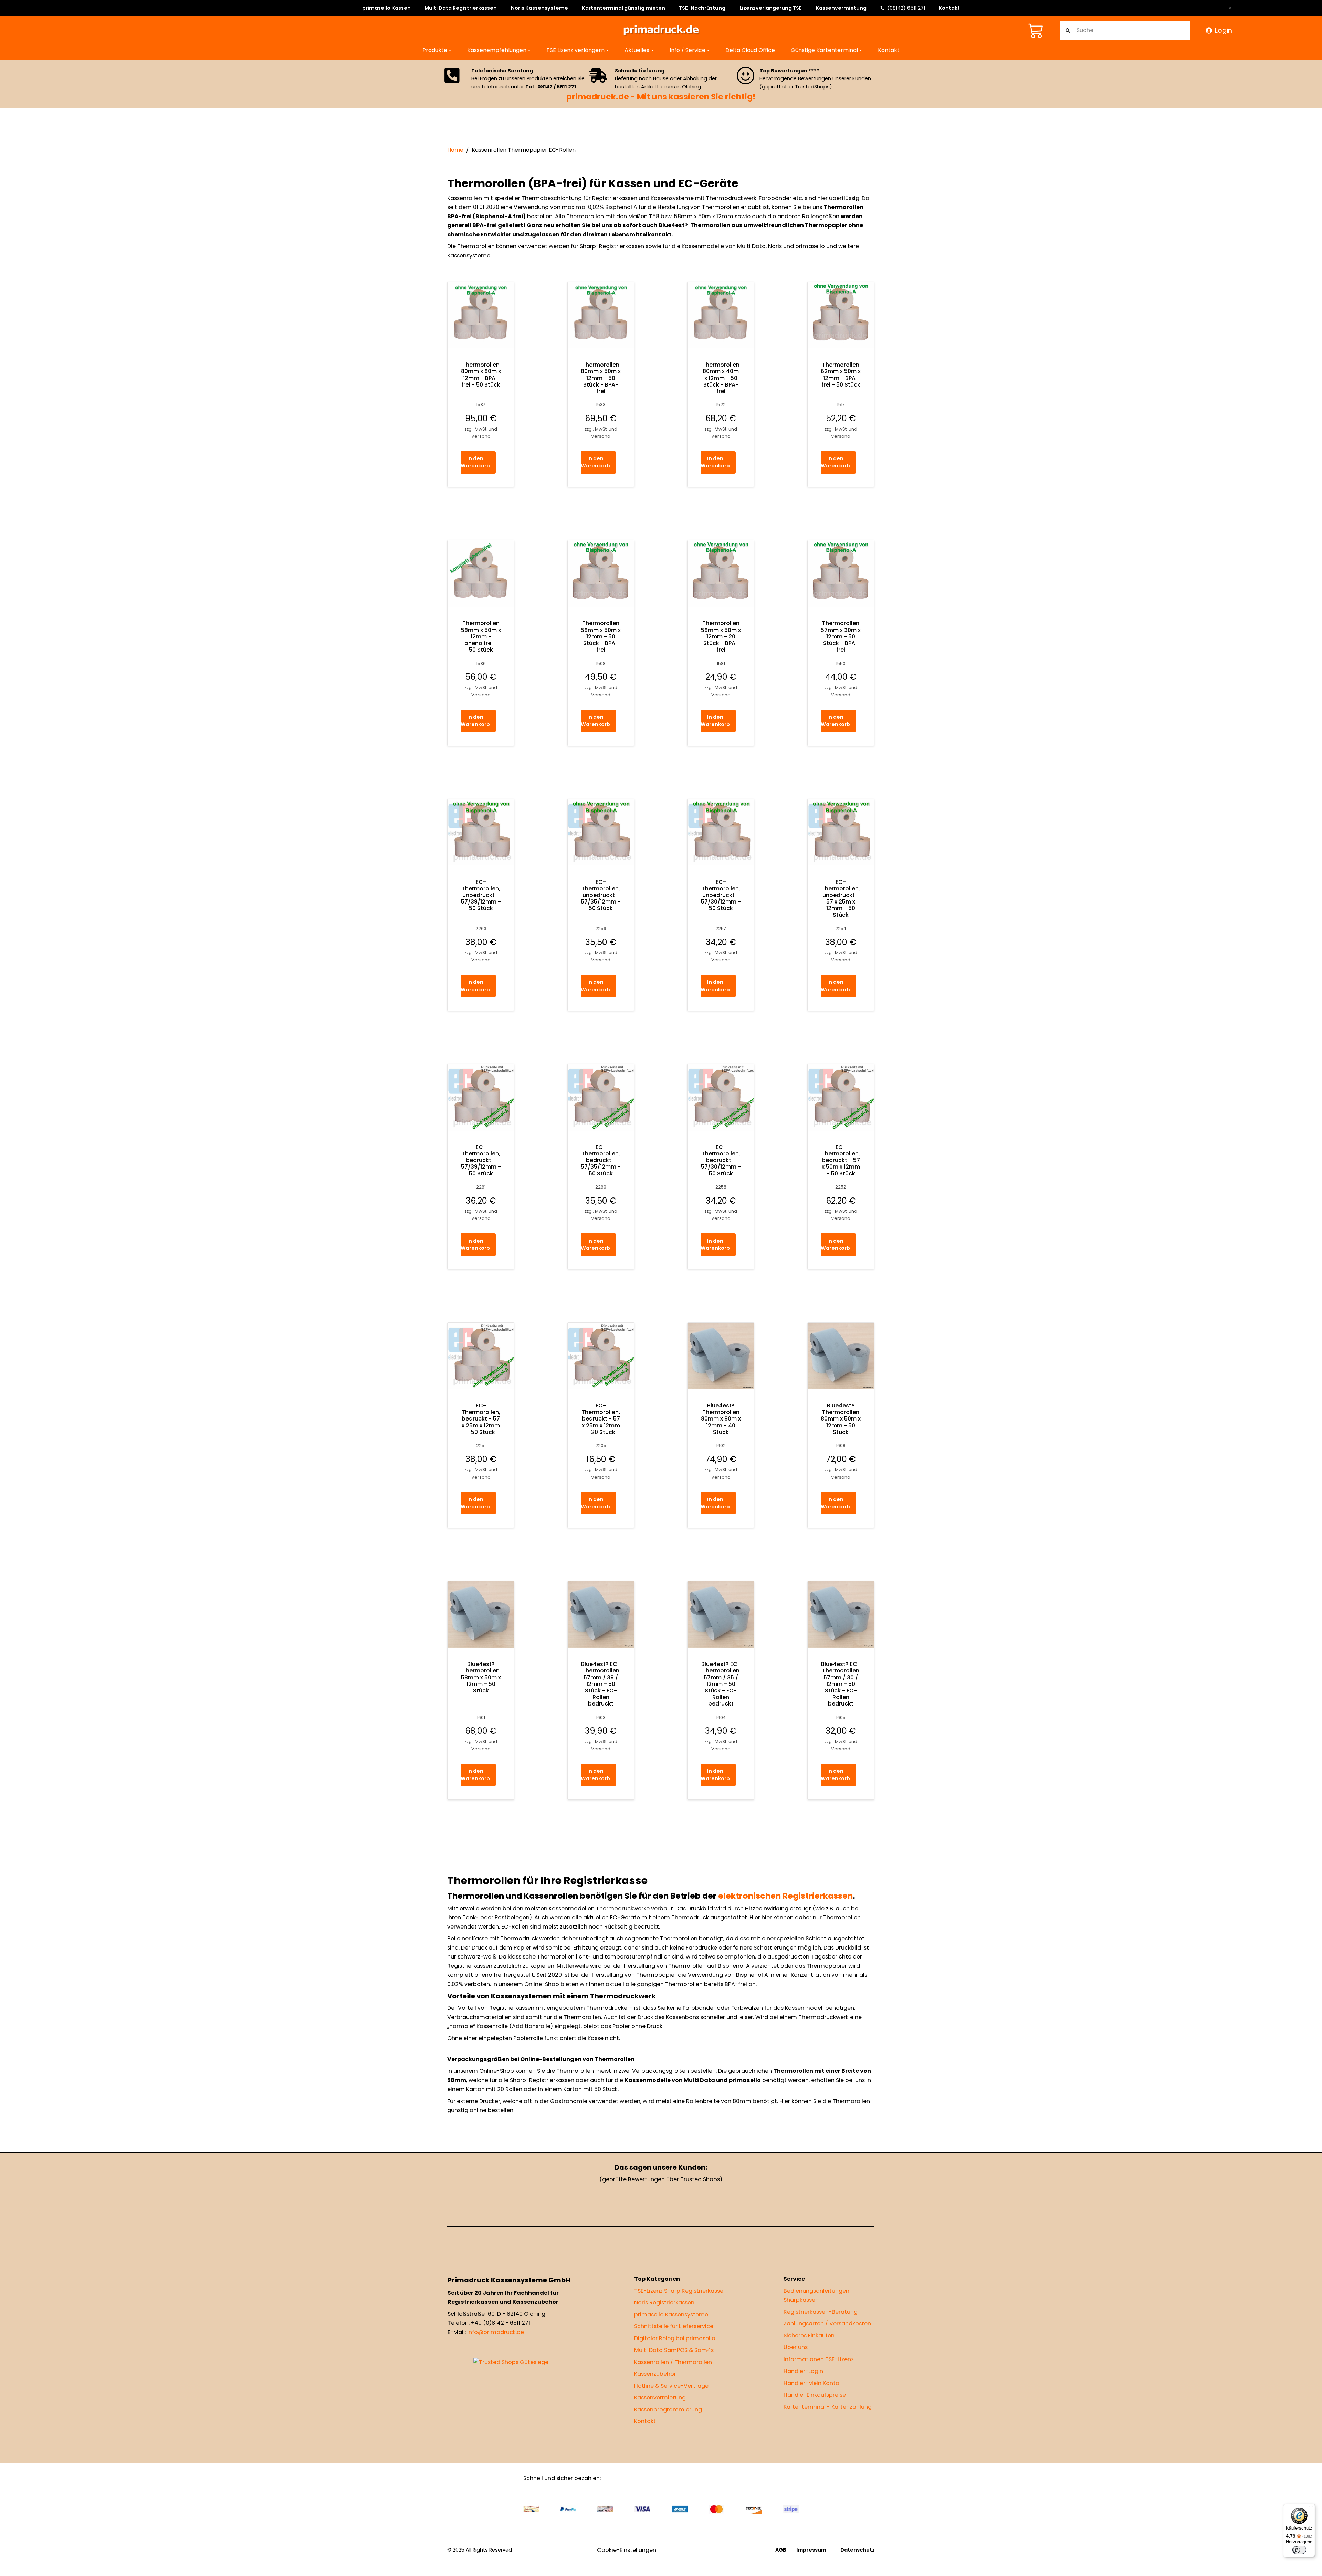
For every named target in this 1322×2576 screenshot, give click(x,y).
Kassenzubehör (655, 2374)
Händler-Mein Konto (811, 2383)
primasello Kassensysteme (671, 2314)
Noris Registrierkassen (664, 2303)
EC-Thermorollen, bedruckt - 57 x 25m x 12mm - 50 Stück (481, 1419)
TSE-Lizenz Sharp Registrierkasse (679, 2290)
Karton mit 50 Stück (590, 2089)
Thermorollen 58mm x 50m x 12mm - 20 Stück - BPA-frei (721, 636)
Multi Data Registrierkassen (461, 8)
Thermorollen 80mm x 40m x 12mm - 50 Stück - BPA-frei (721, 378)
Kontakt (949, 8)
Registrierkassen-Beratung (821, 2311)
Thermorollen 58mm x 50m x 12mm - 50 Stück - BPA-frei (601, 636)
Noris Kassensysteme (539, 8)
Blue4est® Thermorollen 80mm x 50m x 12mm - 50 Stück (841, 1419)
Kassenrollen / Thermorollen (673, 2362)
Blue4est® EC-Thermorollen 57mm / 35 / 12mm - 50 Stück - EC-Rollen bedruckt (721, 1684)
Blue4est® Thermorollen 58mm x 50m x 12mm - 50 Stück (481, 1677)
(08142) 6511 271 (906, 8)
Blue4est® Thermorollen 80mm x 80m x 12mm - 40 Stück (721, 1419)
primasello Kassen (386, 8)
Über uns (796, 2347)
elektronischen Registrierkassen (785, 1896)
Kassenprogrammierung (668, 2409)
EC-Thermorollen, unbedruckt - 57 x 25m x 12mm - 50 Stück (841, 898)
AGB (781, 2550)
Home (455, 150)
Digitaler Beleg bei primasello (675, 2338)
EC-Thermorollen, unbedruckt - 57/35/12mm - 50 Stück (601, 895)
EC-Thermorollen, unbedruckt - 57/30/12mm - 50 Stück (721, 895)
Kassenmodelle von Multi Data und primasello (693, 2080)
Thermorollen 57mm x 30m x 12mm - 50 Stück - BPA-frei (841, 636)
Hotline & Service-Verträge (671, 2385)
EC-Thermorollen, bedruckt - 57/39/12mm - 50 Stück (481, 1160)
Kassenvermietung (841, 8)
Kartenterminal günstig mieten (623, 8)
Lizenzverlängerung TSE (771, 8)
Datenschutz (858, 2550)
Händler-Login (803, 2371)
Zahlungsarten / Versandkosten (827, 2324)
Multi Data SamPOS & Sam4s (674, 2350)
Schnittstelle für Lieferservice (674, 2326)
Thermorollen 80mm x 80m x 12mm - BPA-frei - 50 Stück (481, 375)
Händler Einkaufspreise (815, 2395)
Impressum (811, 2550)
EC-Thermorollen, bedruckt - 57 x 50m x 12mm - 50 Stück (841, 1160)
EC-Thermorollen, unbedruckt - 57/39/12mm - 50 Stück (481, 895)
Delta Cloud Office (750, 50)
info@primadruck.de (496, 2332)
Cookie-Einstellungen (627, 2550)
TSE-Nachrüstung (702, 8)
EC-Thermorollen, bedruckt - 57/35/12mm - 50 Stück (601, 1160)
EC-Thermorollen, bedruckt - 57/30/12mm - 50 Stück (721, 1160)
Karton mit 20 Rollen (494, 2089)
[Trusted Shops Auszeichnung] (512, 2362)
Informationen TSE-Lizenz (819, 2359)
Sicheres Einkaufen (809, 2335)
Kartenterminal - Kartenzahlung (828, 2406)
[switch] (1299, 2550)
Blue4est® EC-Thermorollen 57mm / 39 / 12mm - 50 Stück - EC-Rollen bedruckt (601, 1684)
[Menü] (1311, 2508)
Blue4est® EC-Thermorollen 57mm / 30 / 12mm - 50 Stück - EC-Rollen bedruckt (841, 1684)
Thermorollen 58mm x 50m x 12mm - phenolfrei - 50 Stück (481, 636)
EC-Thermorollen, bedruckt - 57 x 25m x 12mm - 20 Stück (601, 1419)
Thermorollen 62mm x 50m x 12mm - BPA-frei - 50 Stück (841, 375)
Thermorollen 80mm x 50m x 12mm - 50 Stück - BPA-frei (601, 378)
